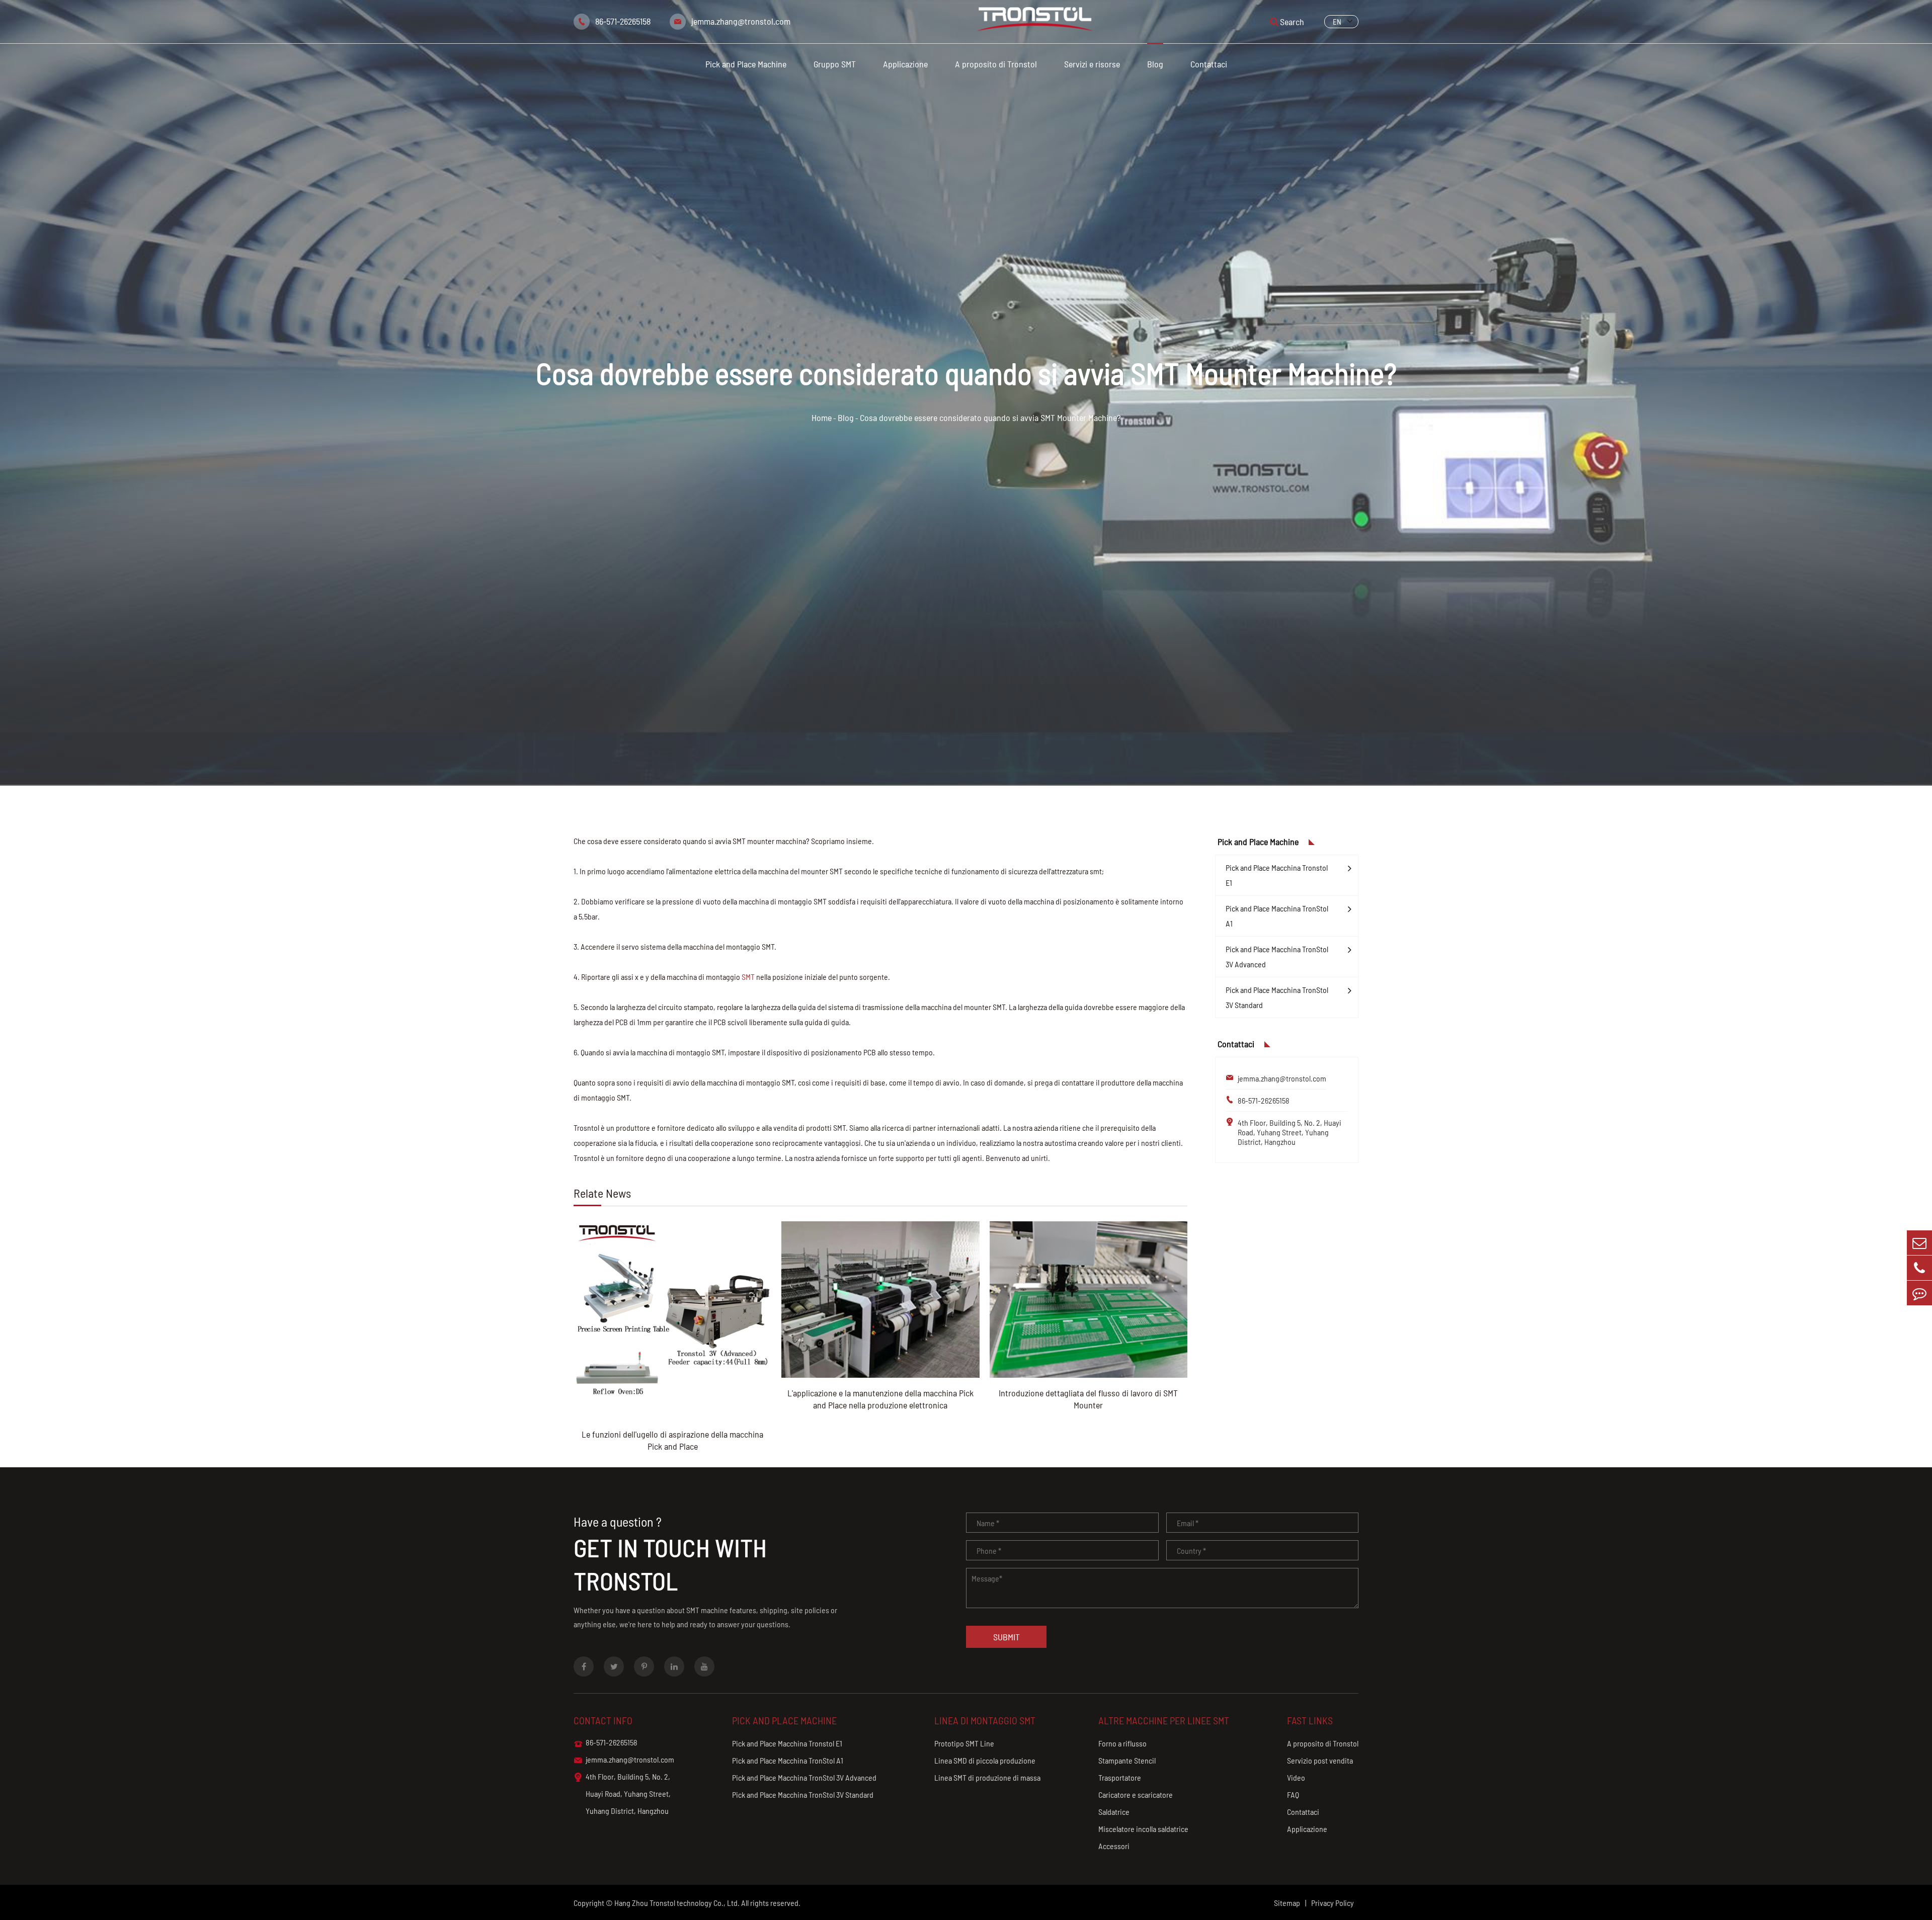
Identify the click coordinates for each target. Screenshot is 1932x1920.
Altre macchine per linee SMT (1164, 1720)
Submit (1007, 1637)
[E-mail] (1919, 1243)
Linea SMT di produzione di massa (987, 1777)
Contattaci (1209, 64)
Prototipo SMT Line (964, 1743)
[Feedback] (1919, 1293)
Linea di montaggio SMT (985, 1720)
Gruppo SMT (835, 64)
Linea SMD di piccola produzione (985, 1760)
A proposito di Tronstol (996, 64)
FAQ (1293, 1794)
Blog (1155, 64)
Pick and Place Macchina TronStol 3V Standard (1277, 997)
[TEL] (1919, 1268)
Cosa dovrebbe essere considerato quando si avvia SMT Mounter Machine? (990, 418)
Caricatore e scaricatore (1136, 1794)
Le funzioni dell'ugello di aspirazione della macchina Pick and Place (672, 1440)
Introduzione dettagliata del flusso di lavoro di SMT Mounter (1088, 1399)
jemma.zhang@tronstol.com (741, 21)
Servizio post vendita (1320, 1760)
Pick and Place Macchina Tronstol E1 (1277, 875)
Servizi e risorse (1092, 64)
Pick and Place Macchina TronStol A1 (1277, 916)
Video (1296, 1777)
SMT (748, 977)
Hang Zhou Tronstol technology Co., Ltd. (677, 1903)
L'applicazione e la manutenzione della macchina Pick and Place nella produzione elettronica (880, 1399)
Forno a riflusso (1122, 1743)
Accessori (1114, 1846)
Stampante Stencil (1127, 1760)
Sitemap (1287, 1903)
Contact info (603, 1720)
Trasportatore (1120, 1777)
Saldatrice (1114, 1812)
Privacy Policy (1333, 1903)
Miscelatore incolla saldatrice (1143, 1829)
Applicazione (905, 64)
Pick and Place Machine (746, 64)
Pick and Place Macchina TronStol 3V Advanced (1277, 956)
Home (822, 418)
